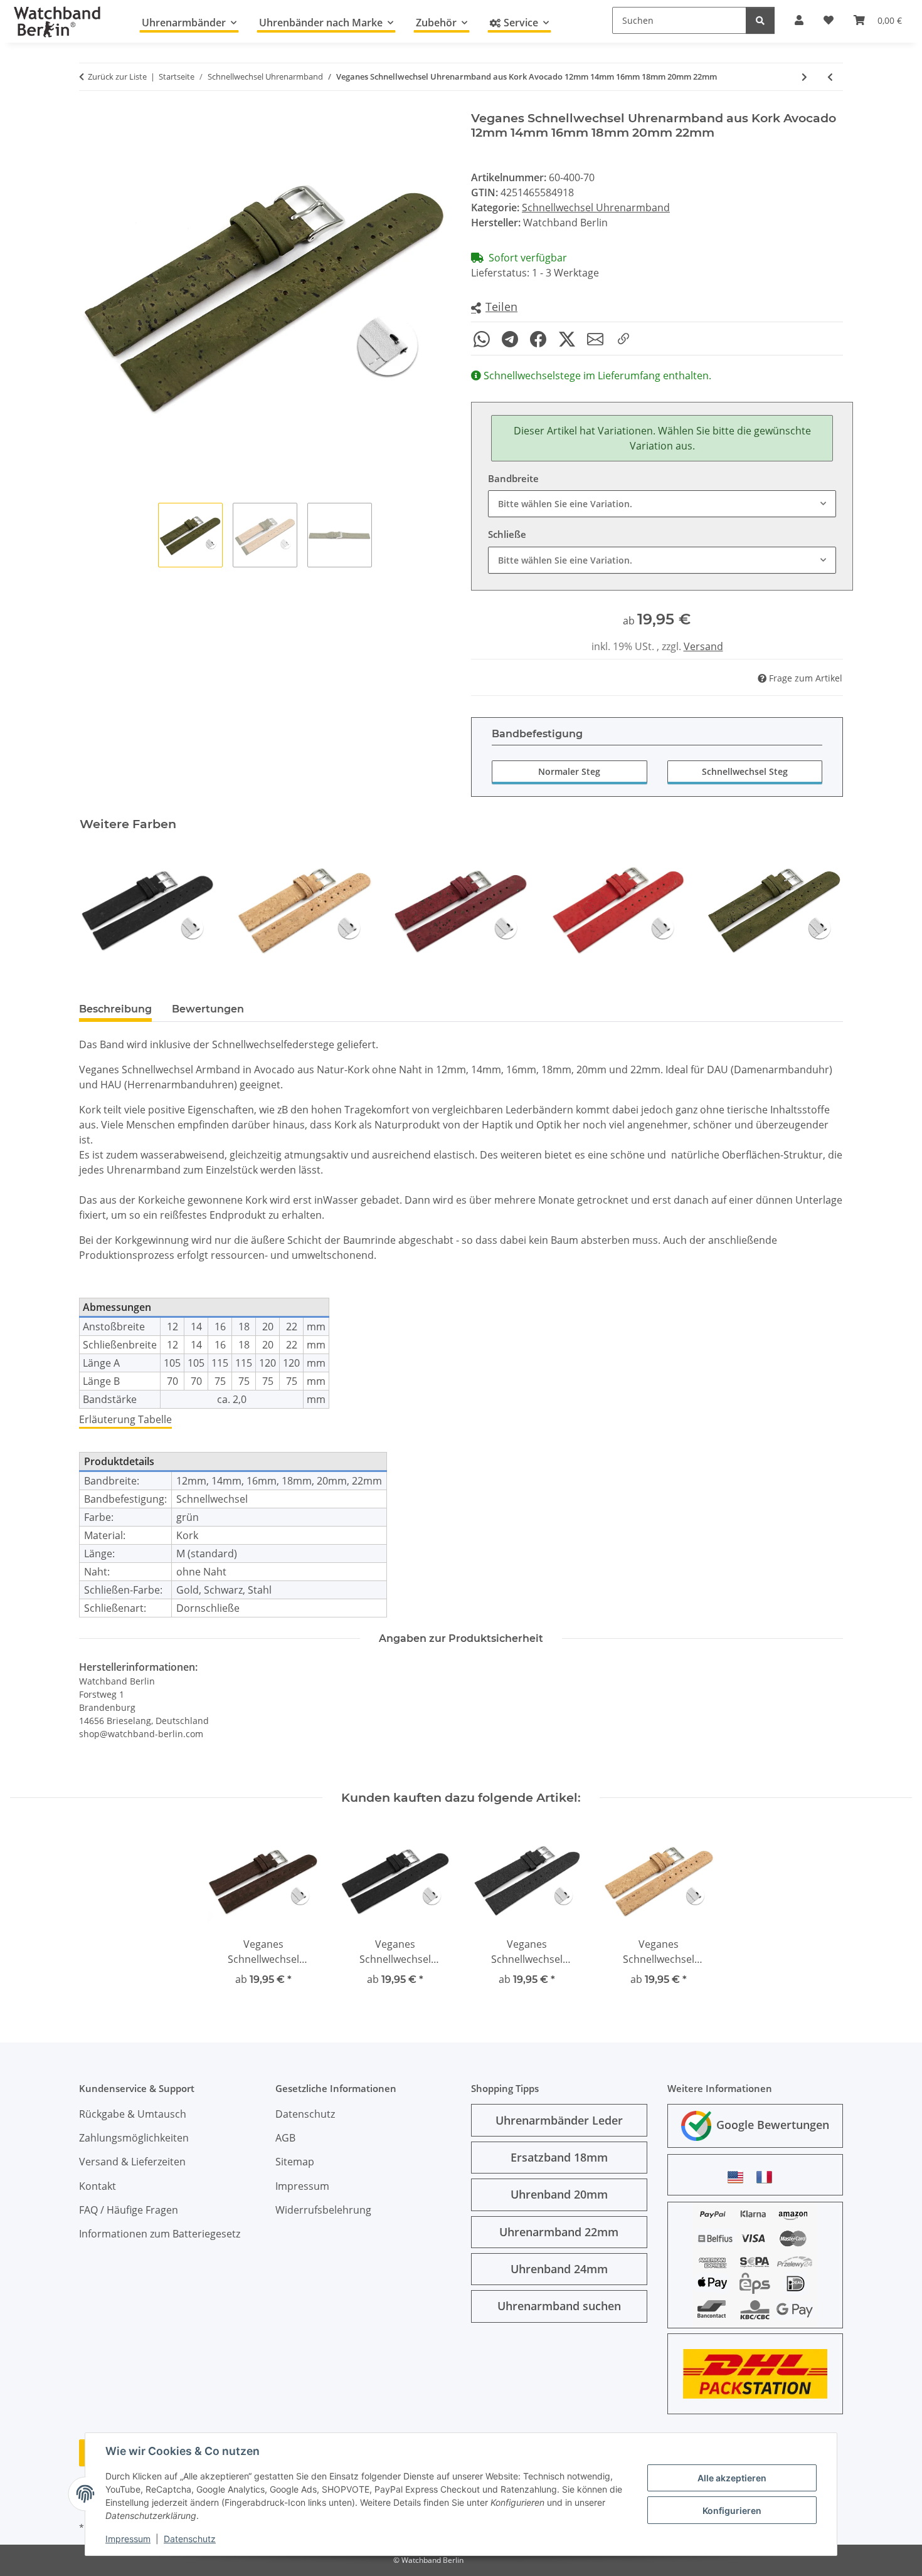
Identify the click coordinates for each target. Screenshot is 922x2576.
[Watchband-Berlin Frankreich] (768, 2177)
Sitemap (295, 2162)
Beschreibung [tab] (115, 1009)
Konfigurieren (732, 2510)
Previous (100, 910)
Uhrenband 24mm (559, 2269)
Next (823, 910)
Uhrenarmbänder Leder (559, 2120)
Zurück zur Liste (117, 76)
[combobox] (662, 504)
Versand (703, 646)
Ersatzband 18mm (559, 2157)
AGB (285, 2138)
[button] (494, 308)
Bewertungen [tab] (208, 1009)
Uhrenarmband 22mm (559, 2232)
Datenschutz (190, 2539)
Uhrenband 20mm (559, 2194)
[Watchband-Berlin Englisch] (739, 2177)
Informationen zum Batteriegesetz (160, 2234)
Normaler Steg (569, 771)
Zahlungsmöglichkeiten (134, 2138)
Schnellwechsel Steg (745, 771)
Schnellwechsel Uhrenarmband (596, 208)
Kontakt (98, 2186)
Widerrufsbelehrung (323, 2210)
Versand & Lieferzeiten (132, 2162)
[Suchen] (760, 20)
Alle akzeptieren (732, 2478)
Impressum (128, 2539)
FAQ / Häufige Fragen (129, 2210)
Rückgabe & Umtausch (133, 2114)
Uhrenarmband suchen (559, 2306)
